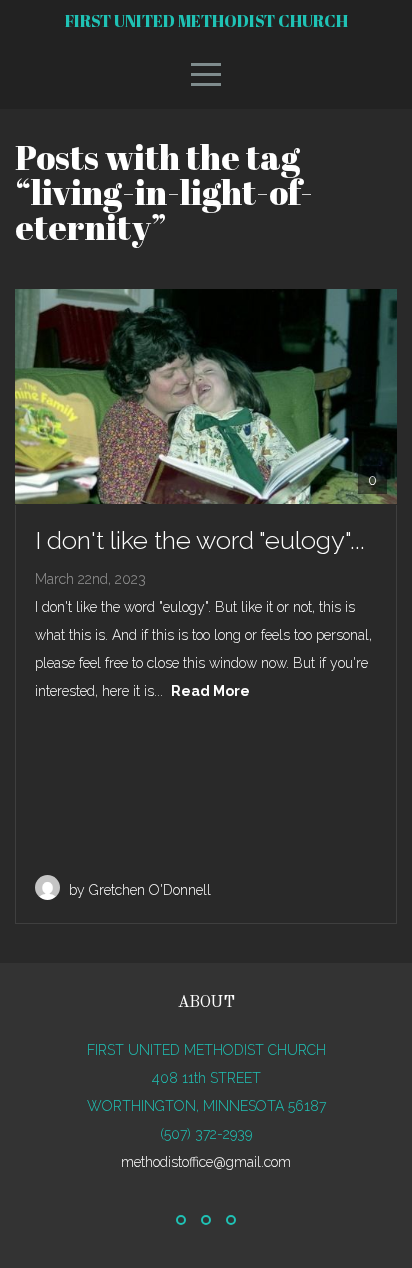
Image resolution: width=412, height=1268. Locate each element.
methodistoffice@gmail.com (206, 1162)
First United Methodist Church (206, 21)
